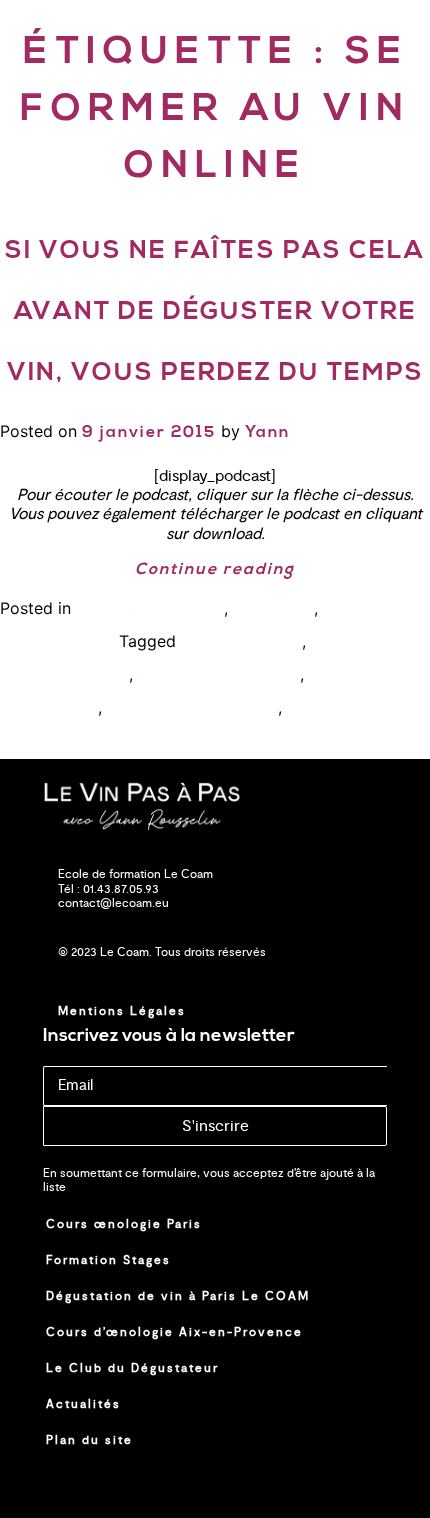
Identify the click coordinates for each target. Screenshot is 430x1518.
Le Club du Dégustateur (132, 1368)
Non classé (273, 610)
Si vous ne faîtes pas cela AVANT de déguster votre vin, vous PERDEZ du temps (215, 312)
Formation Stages (108, 1260)
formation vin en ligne (219, 676)
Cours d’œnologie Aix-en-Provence (174, 1332)
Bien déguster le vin (150, 610)
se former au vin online (192, 709)
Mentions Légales (122, 1011)
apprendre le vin (241, 643)
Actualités (83, 1404)
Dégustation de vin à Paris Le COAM (178, 1296)
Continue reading (215, 570)
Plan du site (89, 1440)
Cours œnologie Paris (124, 1224)
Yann (267, 433)
